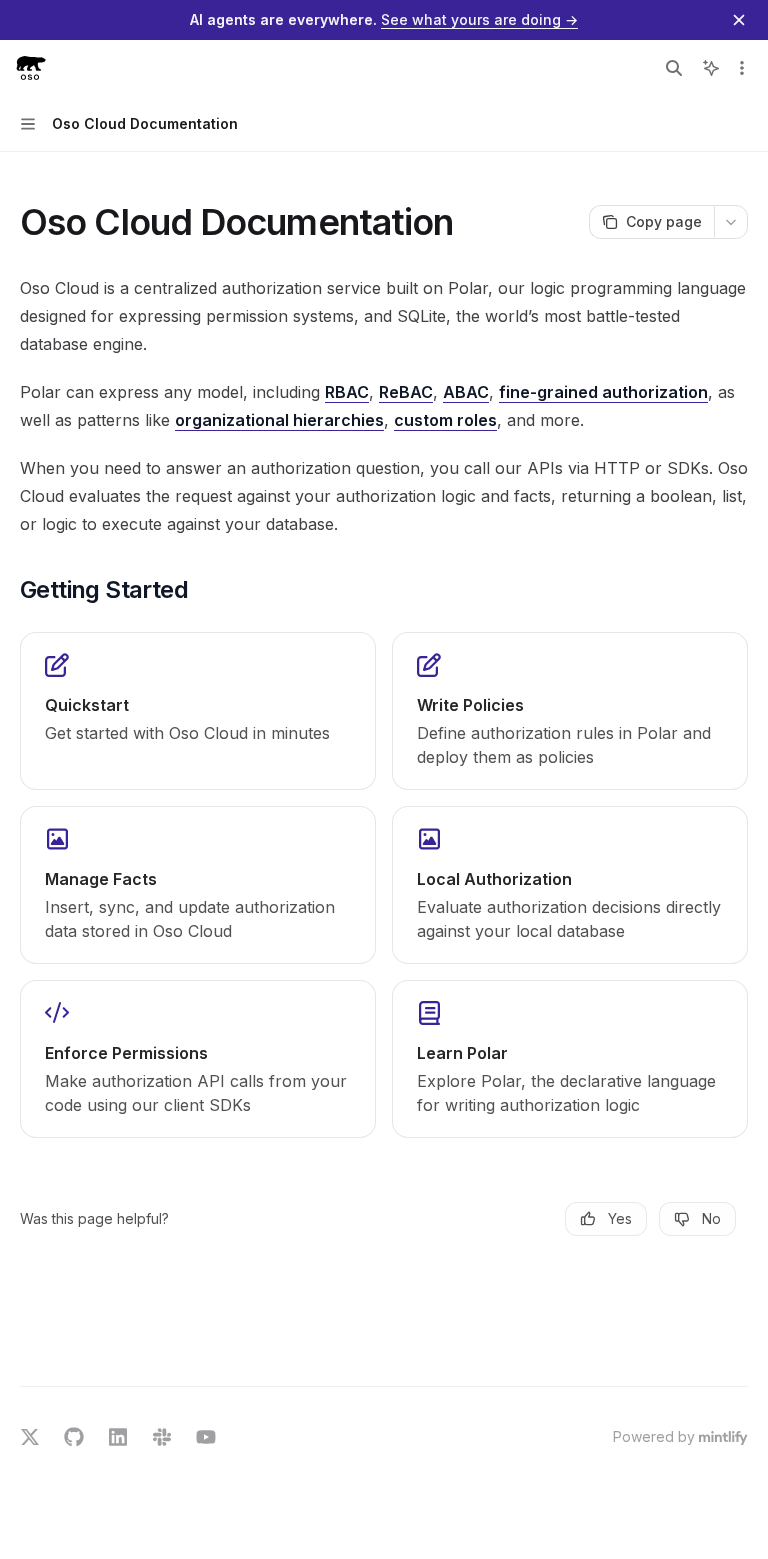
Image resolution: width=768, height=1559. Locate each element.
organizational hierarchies (279, 420)
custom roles (445, 420)
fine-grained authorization (603, 392)
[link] (198, 711)
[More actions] (742, 68)
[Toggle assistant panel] (711, 68)
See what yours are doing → (479, 19)
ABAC (466, 392)
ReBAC (406, 392)
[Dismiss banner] (739, 20)
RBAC (347, 392)
